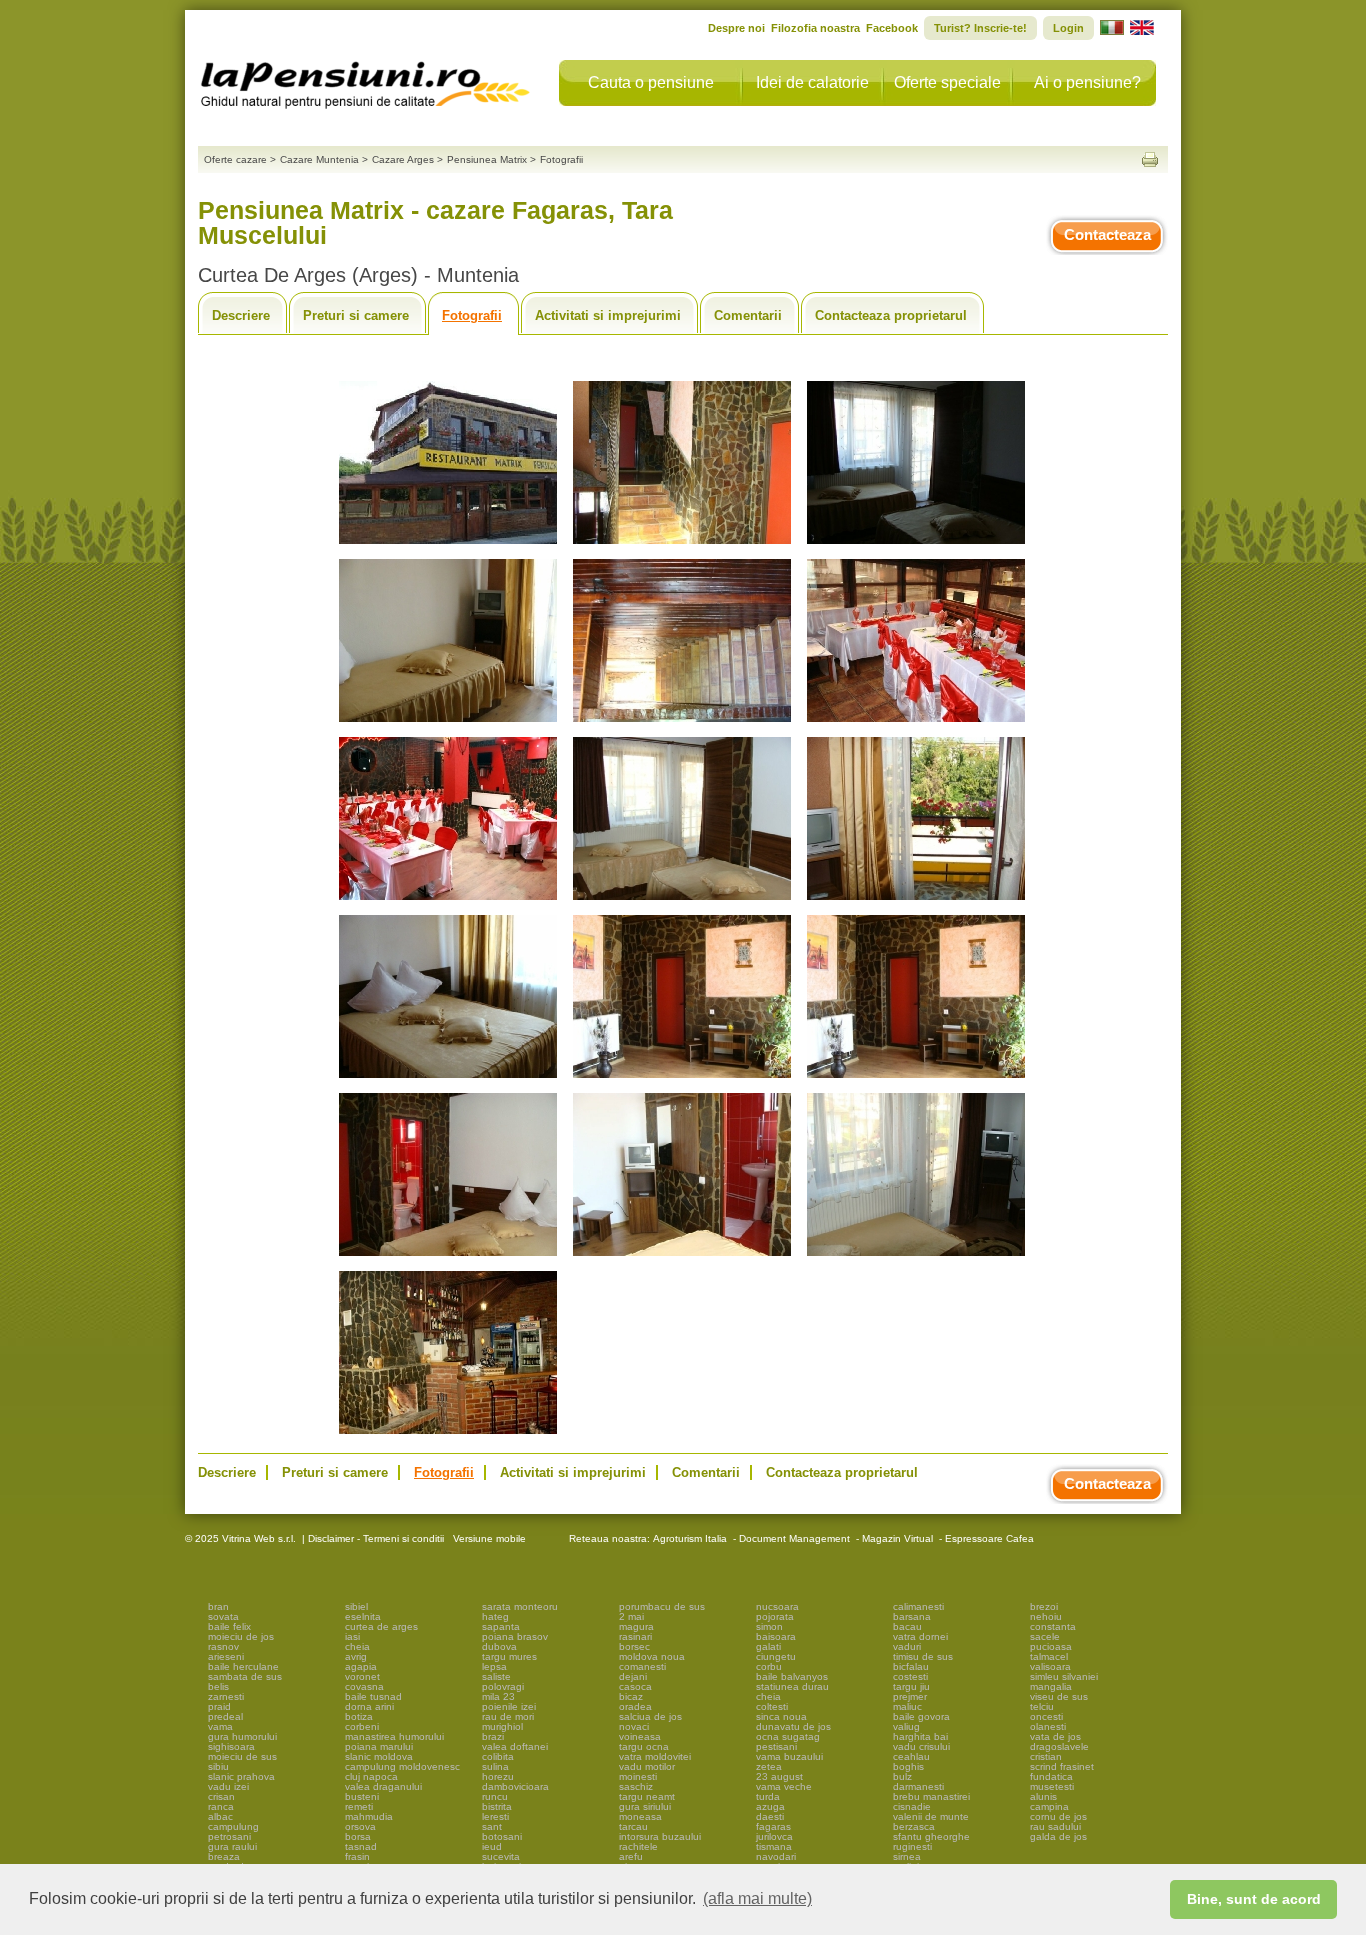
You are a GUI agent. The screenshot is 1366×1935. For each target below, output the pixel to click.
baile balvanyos (792, 1676)
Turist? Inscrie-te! (980, 28)
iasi (352, 1636)
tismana (774, 1846)
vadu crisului (921, 1746)
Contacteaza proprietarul (891, 315)
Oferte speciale (947, 82)
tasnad (361, 1846)
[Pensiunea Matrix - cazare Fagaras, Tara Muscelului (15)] (916, 1256)
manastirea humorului (394, 1736)
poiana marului (379, 1746)
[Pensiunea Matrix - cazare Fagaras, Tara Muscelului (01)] (448, 544)
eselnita (363, 1616)
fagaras (773, 1826)
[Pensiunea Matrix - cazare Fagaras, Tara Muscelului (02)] (682, 544)
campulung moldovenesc (402, 1766)
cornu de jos (1058, 1816)
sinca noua (781, 1716)
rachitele (638, 1846)
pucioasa (1051, 1646)
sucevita (501, 1856)
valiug (906, 1726)
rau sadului (1055, 1826)
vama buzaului (789, 1756)
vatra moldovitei (655, 1756)
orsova (360, 1826)
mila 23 (498, 1696)
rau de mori (508, 1716)
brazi (493, 1736)
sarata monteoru (520, 1606)
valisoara (1050, 1666)
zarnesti (226, 1696)
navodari (776, 1856)
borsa (358, 1836)
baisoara (776, 1636)
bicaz (631, 1696)
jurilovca (774, 1836)
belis (218, 1686)
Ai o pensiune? (1087, 82)
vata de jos (1055, 1736)
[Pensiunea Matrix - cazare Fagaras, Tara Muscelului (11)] (682, 1078)
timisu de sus (923, 1656)
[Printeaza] (1150, 159)
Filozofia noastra (815, 28)
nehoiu (1046, 1616)
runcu (495, 1796)
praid (219, 1706)
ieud (492, 1846)
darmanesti (918, 1786)
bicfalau (911, 1666)
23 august (779, 1776)
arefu (631, 1856)
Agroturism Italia (690, 1538)
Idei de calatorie (812, 82)
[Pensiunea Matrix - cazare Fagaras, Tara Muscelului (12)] (916, 1078)
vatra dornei (920, 1636)
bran (218, 1606)
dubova (499, 1646)
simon (769, 1626)
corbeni (362, 1726)
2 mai (631, 1616)
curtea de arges (381, 1626)
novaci (634, 1726)
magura (636, 1626)
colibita (498, 1756)
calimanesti (918, 1606)
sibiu (218, 1766)
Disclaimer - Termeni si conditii (376, 1538)
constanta (1053, 1626)
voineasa (640, 1736)
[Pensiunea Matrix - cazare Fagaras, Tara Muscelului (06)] (916, 722)
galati (768, 1646)
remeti (359, 1806)
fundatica (1051, 1776)
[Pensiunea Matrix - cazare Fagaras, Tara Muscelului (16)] (448, 1434)
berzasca (914, 1826)
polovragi (503, 1686)
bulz (902, 1776)
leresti (495, 1816)
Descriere (241, 315)
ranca (221, 1806)
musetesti (1052, 1786)
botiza (359, 1716)
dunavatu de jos (793, 1726)
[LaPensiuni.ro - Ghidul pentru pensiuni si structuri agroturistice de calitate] (366, 80)
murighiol (502, 1726)
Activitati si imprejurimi (608, 315)
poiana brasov (515, 1636)
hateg (495, 1616)
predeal (225, 1716)
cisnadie (912, 1806)
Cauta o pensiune (651, 82)
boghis (908, 1766)
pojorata (775, 1616)
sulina (495, 1766)
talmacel (1049, 1656)
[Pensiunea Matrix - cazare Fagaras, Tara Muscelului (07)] (448, 900)
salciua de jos (650, 1716)
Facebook (892, 28)
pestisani (776, 1746)
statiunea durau (792, 1686)
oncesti (1046, 1716)
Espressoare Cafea (989, 1538)
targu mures (509, 1656)
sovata (223, 1616)
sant (492, 1826)
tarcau (633, 1826)
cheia (357, 1646)
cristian (1046, 1756)
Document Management (794, 1538)
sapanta (501, 1626)
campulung (233, 1826)
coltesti (772, 1706)
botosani (502, 1836)
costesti (910, 1676)
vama (220, 1726)
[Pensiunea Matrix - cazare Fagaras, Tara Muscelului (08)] (682, 900)
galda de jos (1058, 1836)
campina (1049, 1806)
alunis (1043, 1796)
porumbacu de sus (662, 1606)
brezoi (1044, 1606)
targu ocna (644, 1746)
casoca (635, 1686)
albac (220, 1816)
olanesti (1048, 1726)
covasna (364, 1686)
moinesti (638, 1776)
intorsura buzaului (660, 1836)
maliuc (907, 1706)
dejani (633, 1676)
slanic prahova (241, 1776)
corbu (769, 1666)
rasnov (223, 1646)
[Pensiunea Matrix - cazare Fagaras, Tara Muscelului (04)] (448, 722)
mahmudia (369, 1816)
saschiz (636, 1786)
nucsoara (777, 1606)
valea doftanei (515, 1746)
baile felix (229, 1626)
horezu (498, 1776)
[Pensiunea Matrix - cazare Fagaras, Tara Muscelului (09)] (916, 900)
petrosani (229, 1836)
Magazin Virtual (897, 1538)
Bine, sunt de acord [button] (1254, 1899)
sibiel (356, 1606)
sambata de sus (245, 1676)
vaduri (907, 1646)
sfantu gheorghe (931, 1836)
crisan (221, 1796)
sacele (1045, 1636)
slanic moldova (379, 1756)
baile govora (921, 1716)
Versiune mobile (488, 1538)
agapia (361, 1666)
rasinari (635, 1636)
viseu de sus (1059, 1696)
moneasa (640, 1816)
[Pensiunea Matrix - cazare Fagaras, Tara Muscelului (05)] (682, 722)
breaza (224, 1856)
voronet (362, 1676)
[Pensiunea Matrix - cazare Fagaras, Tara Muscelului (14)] (682, 1256)
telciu (1042, 1706)
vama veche (784, 1786)
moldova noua (652, 1656)
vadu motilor (647, 1766)
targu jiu (911, 1686)
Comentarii (748, 315)
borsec (634, 1646)
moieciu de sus (242, 1756)
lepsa (494, 1666)
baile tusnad (373, 1696)
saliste (496, 1676)
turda (768, 1796)
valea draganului (383, 1786)
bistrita (497, 1806)
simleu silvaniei (1064, 1676)
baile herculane (243, 1666)
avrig (356, 1656)
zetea (769, 1766)
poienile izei (509, 1706)
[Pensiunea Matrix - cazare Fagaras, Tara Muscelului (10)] (448, 1078)
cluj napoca (371, 1776)
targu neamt (647, 1796)
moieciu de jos (241, 1636)
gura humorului (242, 1736)
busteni (362, 1796)
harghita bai (920, 1736)
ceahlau (911, 1756)
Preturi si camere (356, 315)
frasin (357, 1856)
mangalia (1051, 1686)
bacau (907, 1626)
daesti (770, 1816)
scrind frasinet (1062, 1766)
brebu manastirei (931, 1796)
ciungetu (776, 1656)
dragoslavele (1059, 1746)
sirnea (907, 1856)
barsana (912, 1616)
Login (1068, 28)
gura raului (232, 1846)
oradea (635, 1706)
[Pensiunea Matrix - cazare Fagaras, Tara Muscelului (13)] (448, 1256)
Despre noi (736, 28)
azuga (770, 1806)
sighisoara (231, 1746)
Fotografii (472, 315)
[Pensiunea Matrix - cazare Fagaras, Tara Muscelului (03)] (916, 544)
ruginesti (912, 1846)
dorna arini (369, 1706)
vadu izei (228, 1786)
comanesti (642, 1666)
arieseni (226, 1656)
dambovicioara (515, 1786)
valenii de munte (931, 1816)
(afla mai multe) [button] (757, 1898)
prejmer (910, 1696)
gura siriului (645, 1806)
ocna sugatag (788, 1736)
